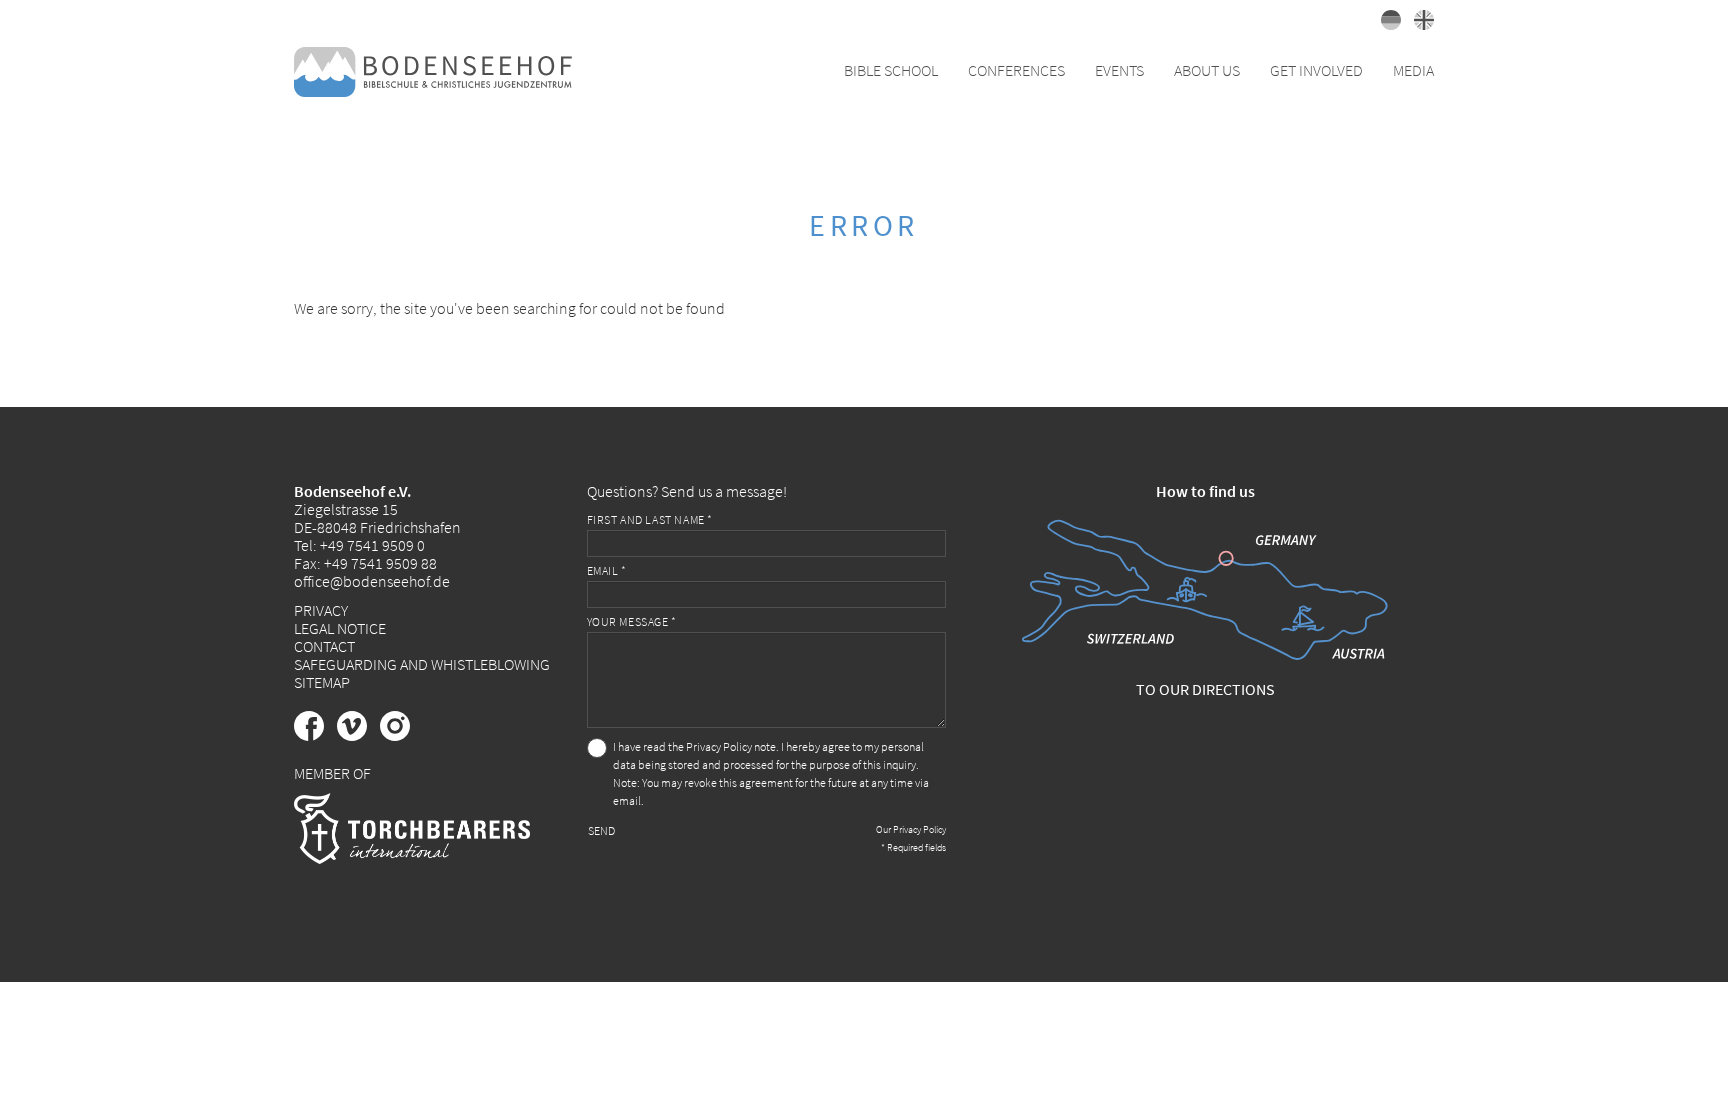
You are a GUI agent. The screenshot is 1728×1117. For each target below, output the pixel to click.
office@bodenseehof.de (372, 581)
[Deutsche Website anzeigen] (1387, 24)
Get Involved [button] (1316, 70)
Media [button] (1413, 70)
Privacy (321, 610)
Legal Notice (340, 628)
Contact (324, 646)
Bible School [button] (891, 70)
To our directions (1205, 689)
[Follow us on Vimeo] (358, 735)
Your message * (632, 621)
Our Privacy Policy (911, 829)
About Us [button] (1207, 70)
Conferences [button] (1016, 70)
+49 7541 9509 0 (372, 545)
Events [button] (1119, 70)
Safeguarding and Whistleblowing (422, 664)
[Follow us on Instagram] (400, 735)
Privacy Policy (719, 746)
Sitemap (322, 682)
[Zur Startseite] (433, 70)
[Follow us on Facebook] (315, 735)
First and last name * (650, 519)
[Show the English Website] (1419, 24)
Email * (607, 570)
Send (601, 830)
